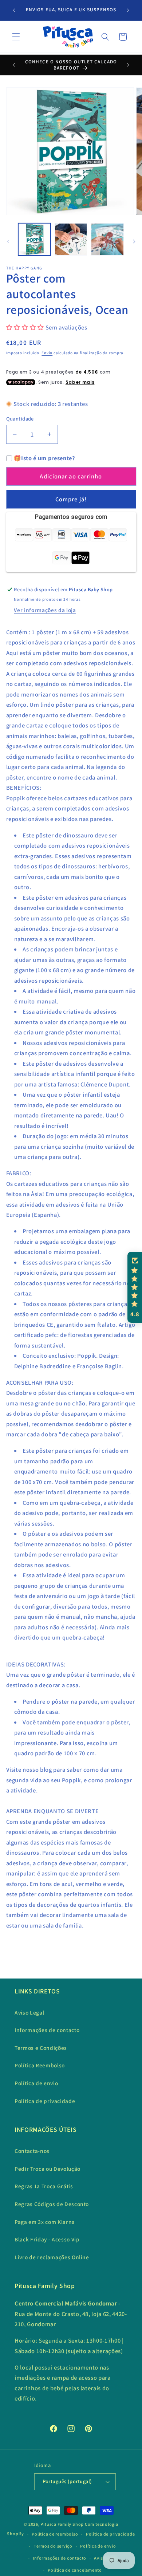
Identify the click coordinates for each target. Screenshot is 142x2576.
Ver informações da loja (45, 610)
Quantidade (20, 419)
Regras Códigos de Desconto (52, 2204)
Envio (47, 353)
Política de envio (36, 2083)
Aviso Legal (29, 2012)
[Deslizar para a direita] (134, 241)
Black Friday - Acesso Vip (47, 2239)
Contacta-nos (32, 2151)
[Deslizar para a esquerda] (8, 241)
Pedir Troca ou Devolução (48, 2169)
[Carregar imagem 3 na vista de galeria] (107, 239)
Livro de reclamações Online (52, 2257)
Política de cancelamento (75, 2570)
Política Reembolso (40, 2065)
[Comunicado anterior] (14, 10)
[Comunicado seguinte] (128, 10)
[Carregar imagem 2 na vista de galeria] (71, 239)
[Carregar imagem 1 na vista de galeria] (34, 239)
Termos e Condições (41, 2048)
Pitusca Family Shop (62, 2524)
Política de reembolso (55, 2534)
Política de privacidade (45, 2101)
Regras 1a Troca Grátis (44, 2186)
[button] (16, 37)
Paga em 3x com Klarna (45, 2222)
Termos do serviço (53, 2546)
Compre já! (71, 499)
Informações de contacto (47, 2030)
